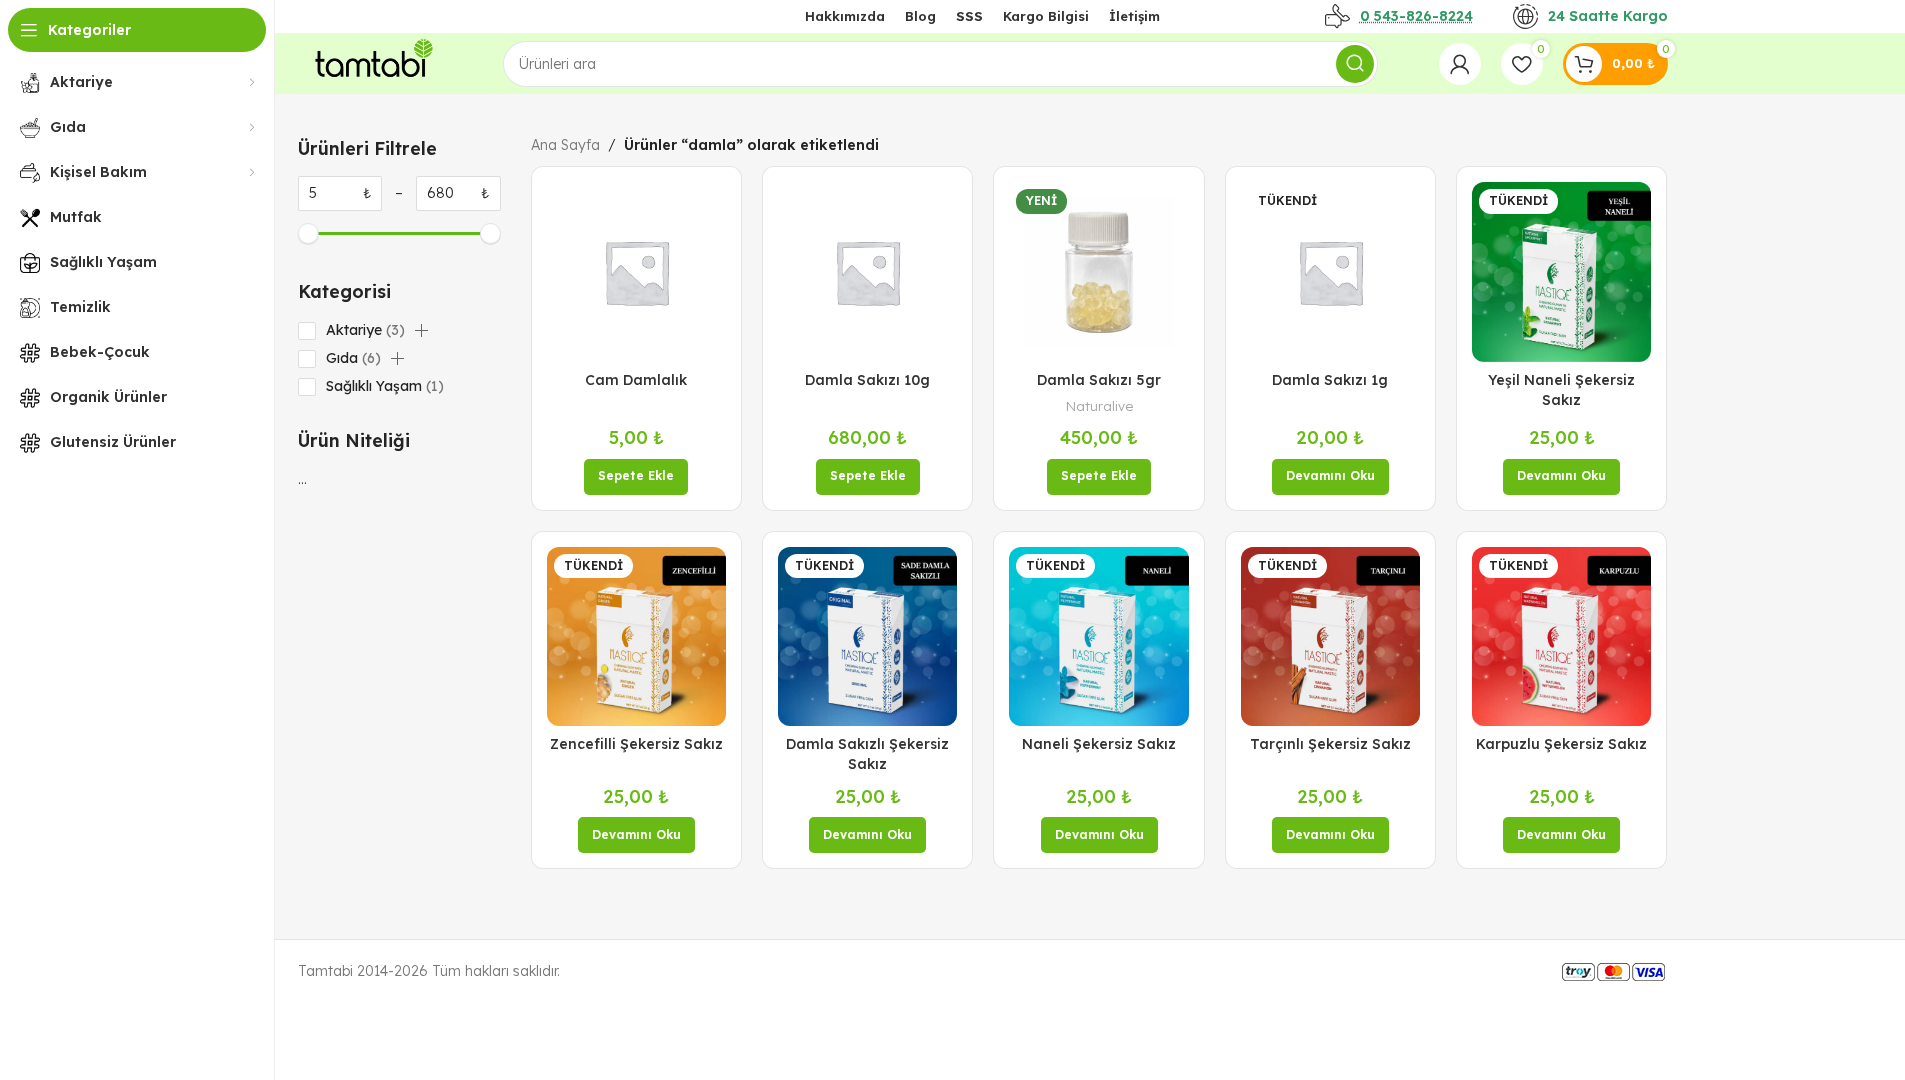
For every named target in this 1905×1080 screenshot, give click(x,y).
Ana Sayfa (565, 145)
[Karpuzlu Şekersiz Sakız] (1561, 636)
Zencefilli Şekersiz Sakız (636, 744)
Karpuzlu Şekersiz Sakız (1561, 744)
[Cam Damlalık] (636, 271)
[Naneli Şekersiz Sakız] (1098, 636)
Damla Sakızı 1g (1330, 380)
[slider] (308, 233)
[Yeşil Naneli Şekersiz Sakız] (1561, 271)
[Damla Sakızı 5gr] (1098, 271)
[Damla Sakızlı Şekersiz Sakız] (867, 636)
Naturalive (1099, 406)
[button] (421, 331)
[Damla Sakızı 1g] (1330, 271)
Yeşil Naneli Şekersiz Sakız (1561, 390)
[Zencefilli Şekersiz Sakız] (636, 636)
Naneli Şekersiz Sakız (1099, 744)
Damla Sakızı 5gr (1099, 380)
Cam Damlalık (636, 380)
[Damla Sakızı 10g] (867, 271)
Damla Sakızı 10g (867, 380)
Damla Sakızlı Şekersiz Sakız (867, 754)
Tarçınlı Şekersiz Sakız (1330, 744)
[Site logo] (370, 62)
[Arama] (1355, 64)
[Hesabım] (1460, 64)
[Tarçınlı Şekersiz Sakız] (1330, 636)
